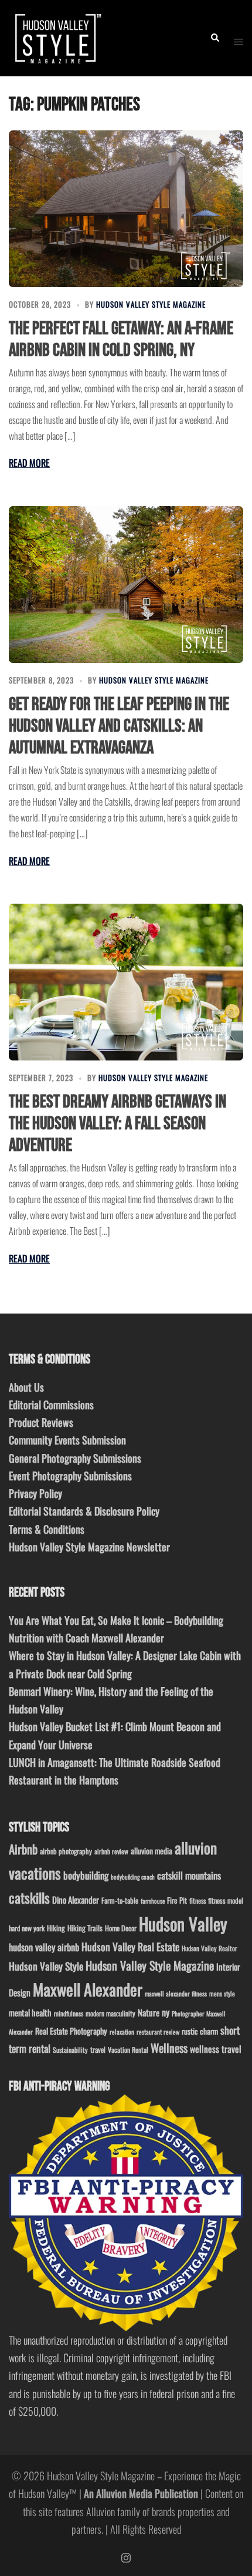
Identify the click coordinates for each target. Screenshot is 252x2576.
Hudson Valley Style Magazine (151, 304)
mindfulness (69, 2013)
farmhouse (153, 1901)
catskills (29, 1898)
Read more (29, 463)
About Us (26, 1387)
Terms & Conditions (47, 1529)
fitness (197, 1900)
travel (98, 2050)
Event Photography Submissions (70, 1476)
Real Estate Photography (71, 2031)
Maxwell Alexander (88, 1989)
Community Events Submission (67, 1440)
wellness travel (216, 2048)
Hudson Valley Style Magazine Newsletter (89, 1547)
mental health (30, 2013)
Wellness (169, 2048)
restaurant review (158, 2032)
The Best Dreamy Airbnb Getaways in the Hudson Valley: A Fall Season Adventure (118, 1124)
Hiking (56, 1928)
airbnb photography (66, 1851)
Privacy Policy (35, 1493)
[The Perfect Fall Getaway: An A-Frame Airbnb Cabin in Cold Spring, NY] (126, 209)
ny (166, 2012)
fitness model (226, 1900)
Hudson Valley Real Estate (130, 1947)
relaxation (122, 2032)
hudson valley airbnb (44, 1947)
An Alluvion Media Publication (141, 2493)
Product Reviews (41, 1422)
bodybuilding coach (133, 1877)
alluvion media (151, 1851)
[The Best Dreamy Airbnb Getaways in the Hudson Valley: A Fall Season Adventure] (126, 982)
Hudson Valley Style (46, 1966)
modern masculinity (110, 2013)
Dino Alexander (76, 1900)
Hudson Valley (183, 1923)
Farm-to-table (120, 1900)
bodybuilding (86, 1875)
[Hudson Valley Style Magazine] (57, 36)
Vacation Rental (128, 2050)
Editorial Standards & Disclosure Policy (84, 1511)
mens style (222, 1994)
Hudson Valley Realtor (210, 1948)
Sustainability (70, 2050)
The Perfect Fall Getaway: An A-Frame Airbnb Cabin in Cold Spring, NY (121, 339)
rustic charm (200, 2031)
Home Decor (121, 1928)
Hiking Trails (85, 1928)
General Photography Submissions (75, 1458)
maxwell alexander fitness (176, 1994)
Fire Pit (177, 1900)
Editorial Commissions (51, 1405)
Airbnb (23, 1849)
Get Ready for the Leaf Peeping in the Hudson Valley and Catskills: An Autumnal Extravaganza (119, 726)
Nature (149, 2012)
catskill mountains (189, 1875)
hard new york (27, 1928)
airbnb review (111, 1851)
